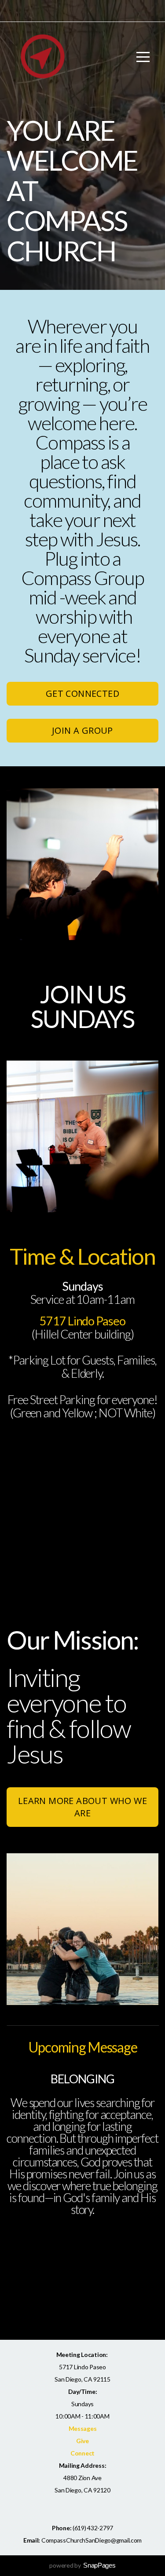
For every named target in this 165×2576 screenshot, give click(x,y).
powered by (82, 2565)
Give (82, 2441)
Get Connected (82, 693)
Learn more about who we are (82, 1807)
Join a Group (82, 730)
